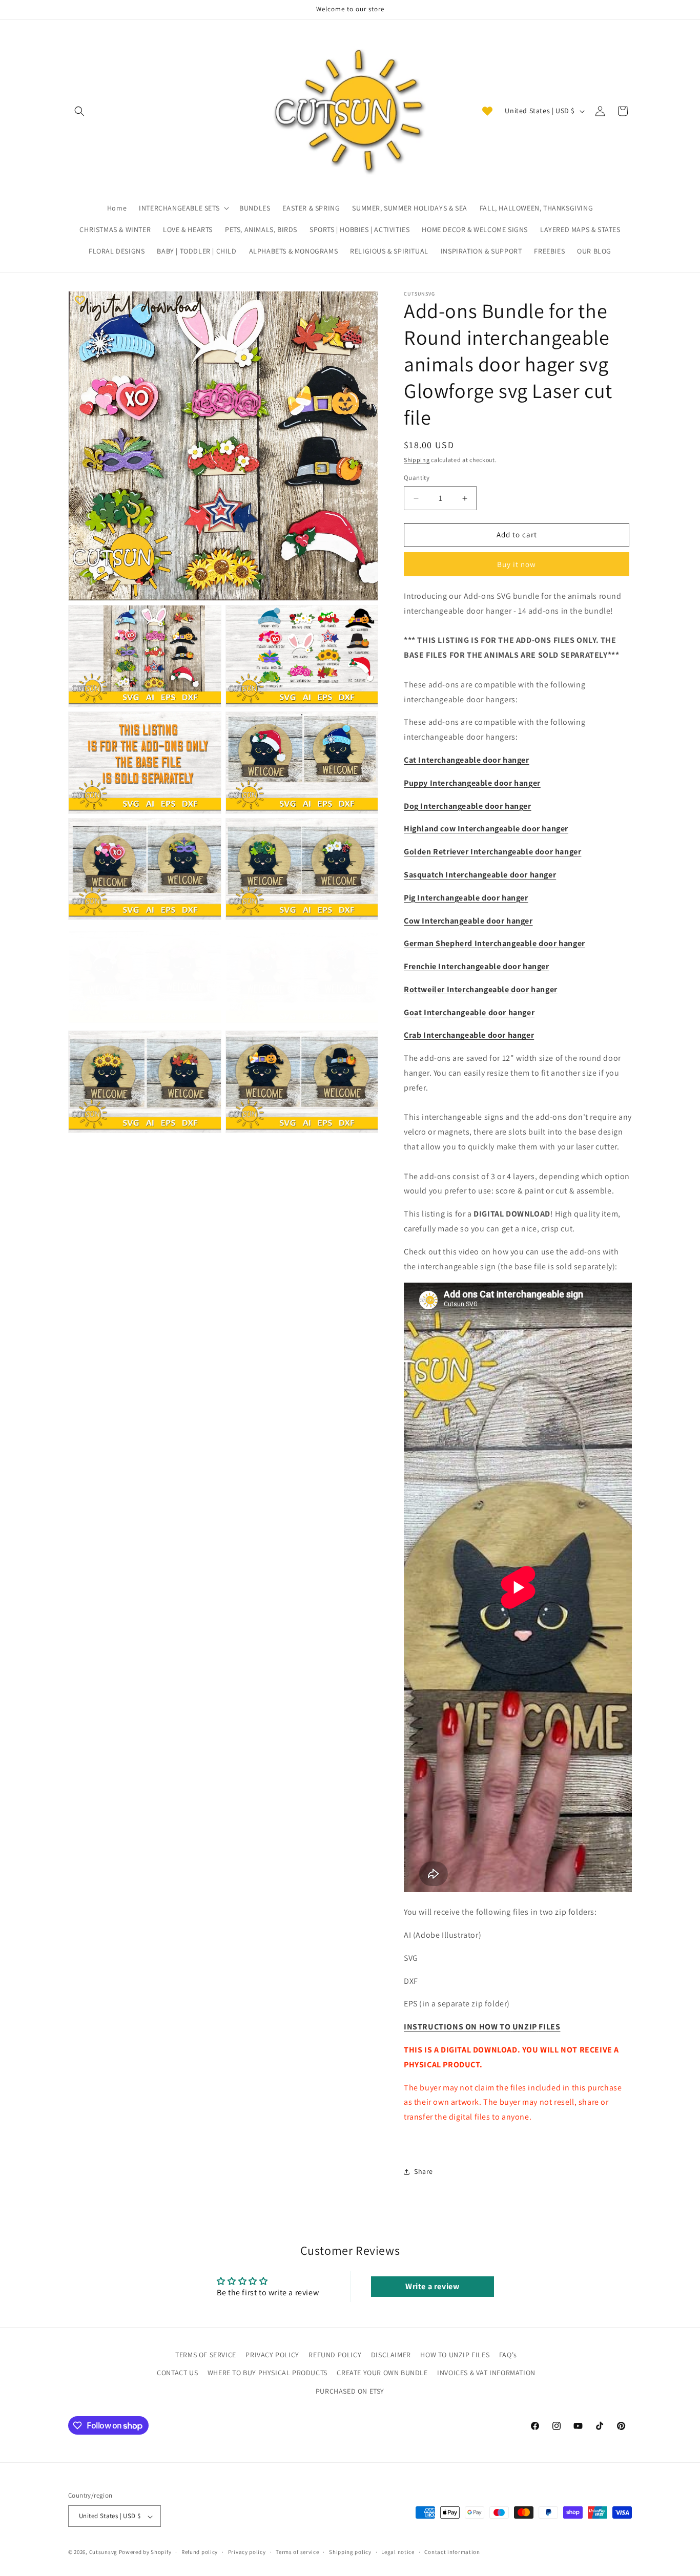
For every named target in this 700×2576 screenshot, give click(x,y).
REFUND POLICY (335, 2355)
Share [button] (424, 2171)
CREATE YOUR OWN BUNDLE (382, 2373)
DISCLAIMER (391, 2355)
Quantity (417, 478)
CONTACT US (177, 2373)
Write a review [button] (432, 2287)
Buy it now (517, 564)
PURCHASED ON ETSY (350, 2391)
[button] (79, 111)
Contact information (452, 2552)
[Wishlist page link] (487, 111)
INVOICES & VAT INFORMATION (486, 2373)
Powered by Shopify (145, 2552)
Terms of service (297, 2552)
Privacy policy (247, 2552)
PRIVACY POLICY (272, 2355)
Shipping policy (350, 2552)
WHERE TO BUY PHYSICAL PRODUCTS (267, 2373)
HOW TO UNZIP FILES (455, 2355)
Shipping (417, 460)
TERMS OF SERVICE (206, 2355)
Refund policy (200, 2552)
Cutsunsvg (103, 2552)
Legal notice (398, 2552)
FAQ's (508, 2355)
